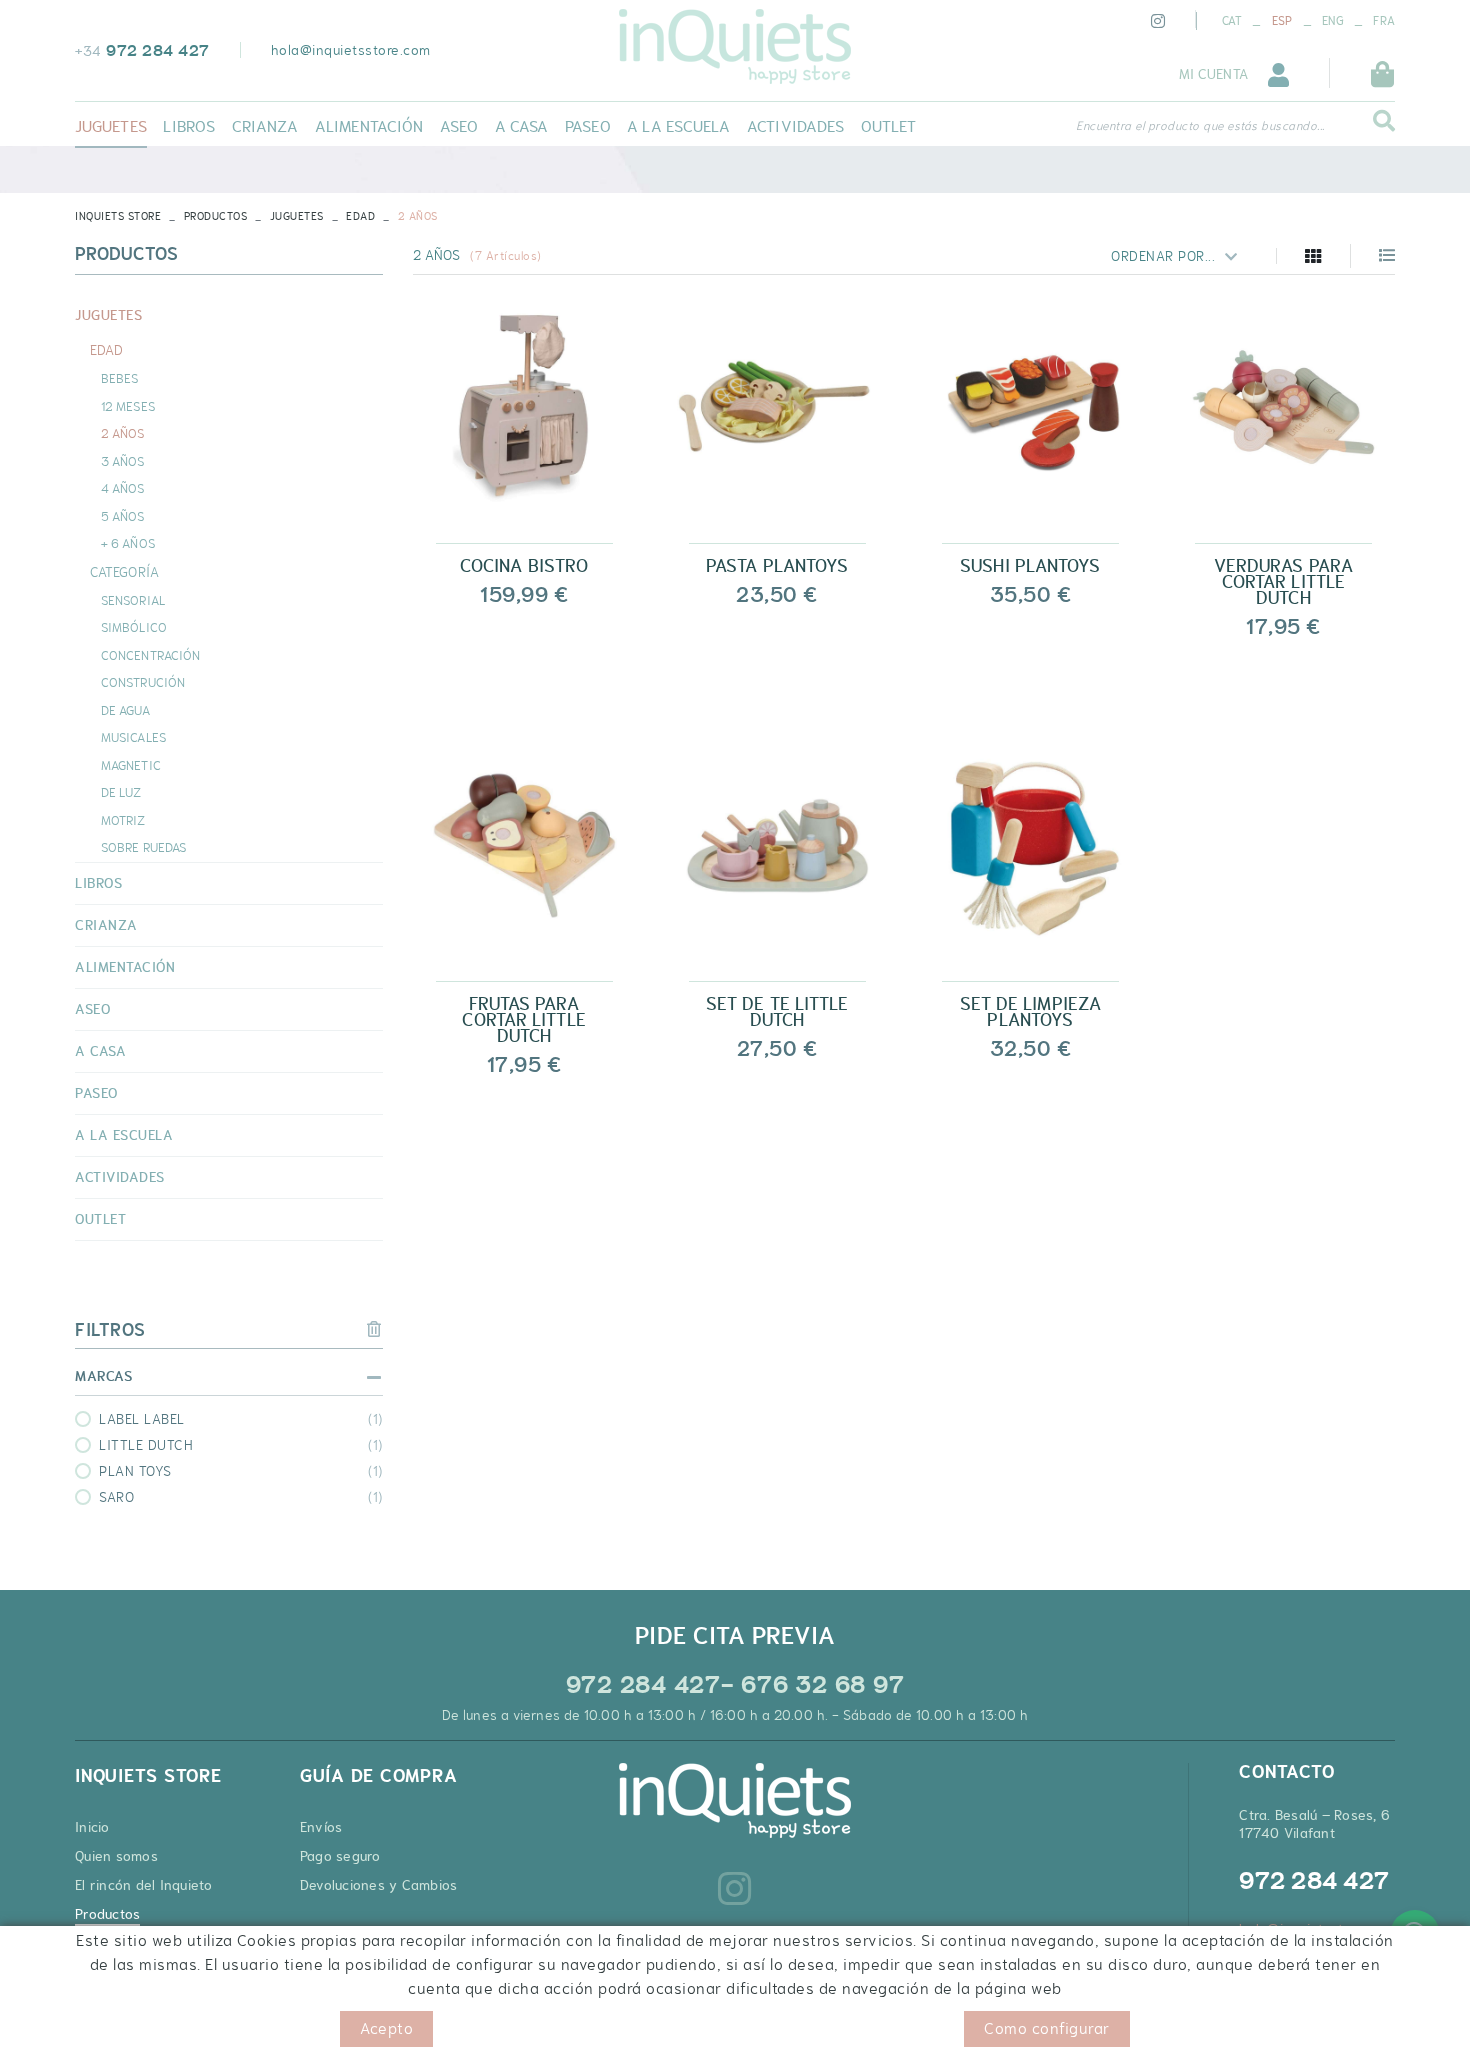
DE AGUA (125, 710)
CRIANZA (106, 925)
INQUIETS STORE (118, 216)
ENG (1333, 21)
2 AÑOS (123, 433)
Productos (216, 216)
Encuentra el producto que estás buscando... (1200, 126)
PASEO (96, 1093)
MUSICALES (133, 737)
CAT (1232, 21)
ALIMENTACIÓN (125, 967)
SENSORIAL (133, 600)
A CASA (100, 1051)
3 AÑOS (123, 461)
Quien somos (116, 1856)
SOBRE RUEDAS (143, 847)
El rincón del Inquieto (144, 1885)
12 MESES (128, 406)
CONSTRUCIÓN (143, 682)
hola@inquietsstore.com (351, 50)
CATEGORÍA (124, 572)
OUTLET (100, 1219)
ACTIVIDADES (120, 1177)
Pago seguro (340, 1856)
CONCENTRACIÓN (150, 655)
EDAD (360, 216)
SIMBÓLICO (134, 627)
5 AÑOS (123, 516)
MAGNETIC (131, 765)
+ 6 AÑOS (128, 543)
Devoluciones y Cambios (379, 1885)
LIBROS (98, 883)
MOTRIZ (123, 820)
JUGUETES (297, 216)
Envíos (321, 1827)
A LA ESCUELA (124, 1135)
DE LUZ (121, 792)
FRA (1384, 21)
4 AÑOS (123, 488)
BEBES (120, 378)
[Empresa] (735, 46)
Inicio (92, 1827)
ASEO (92, 1009)
